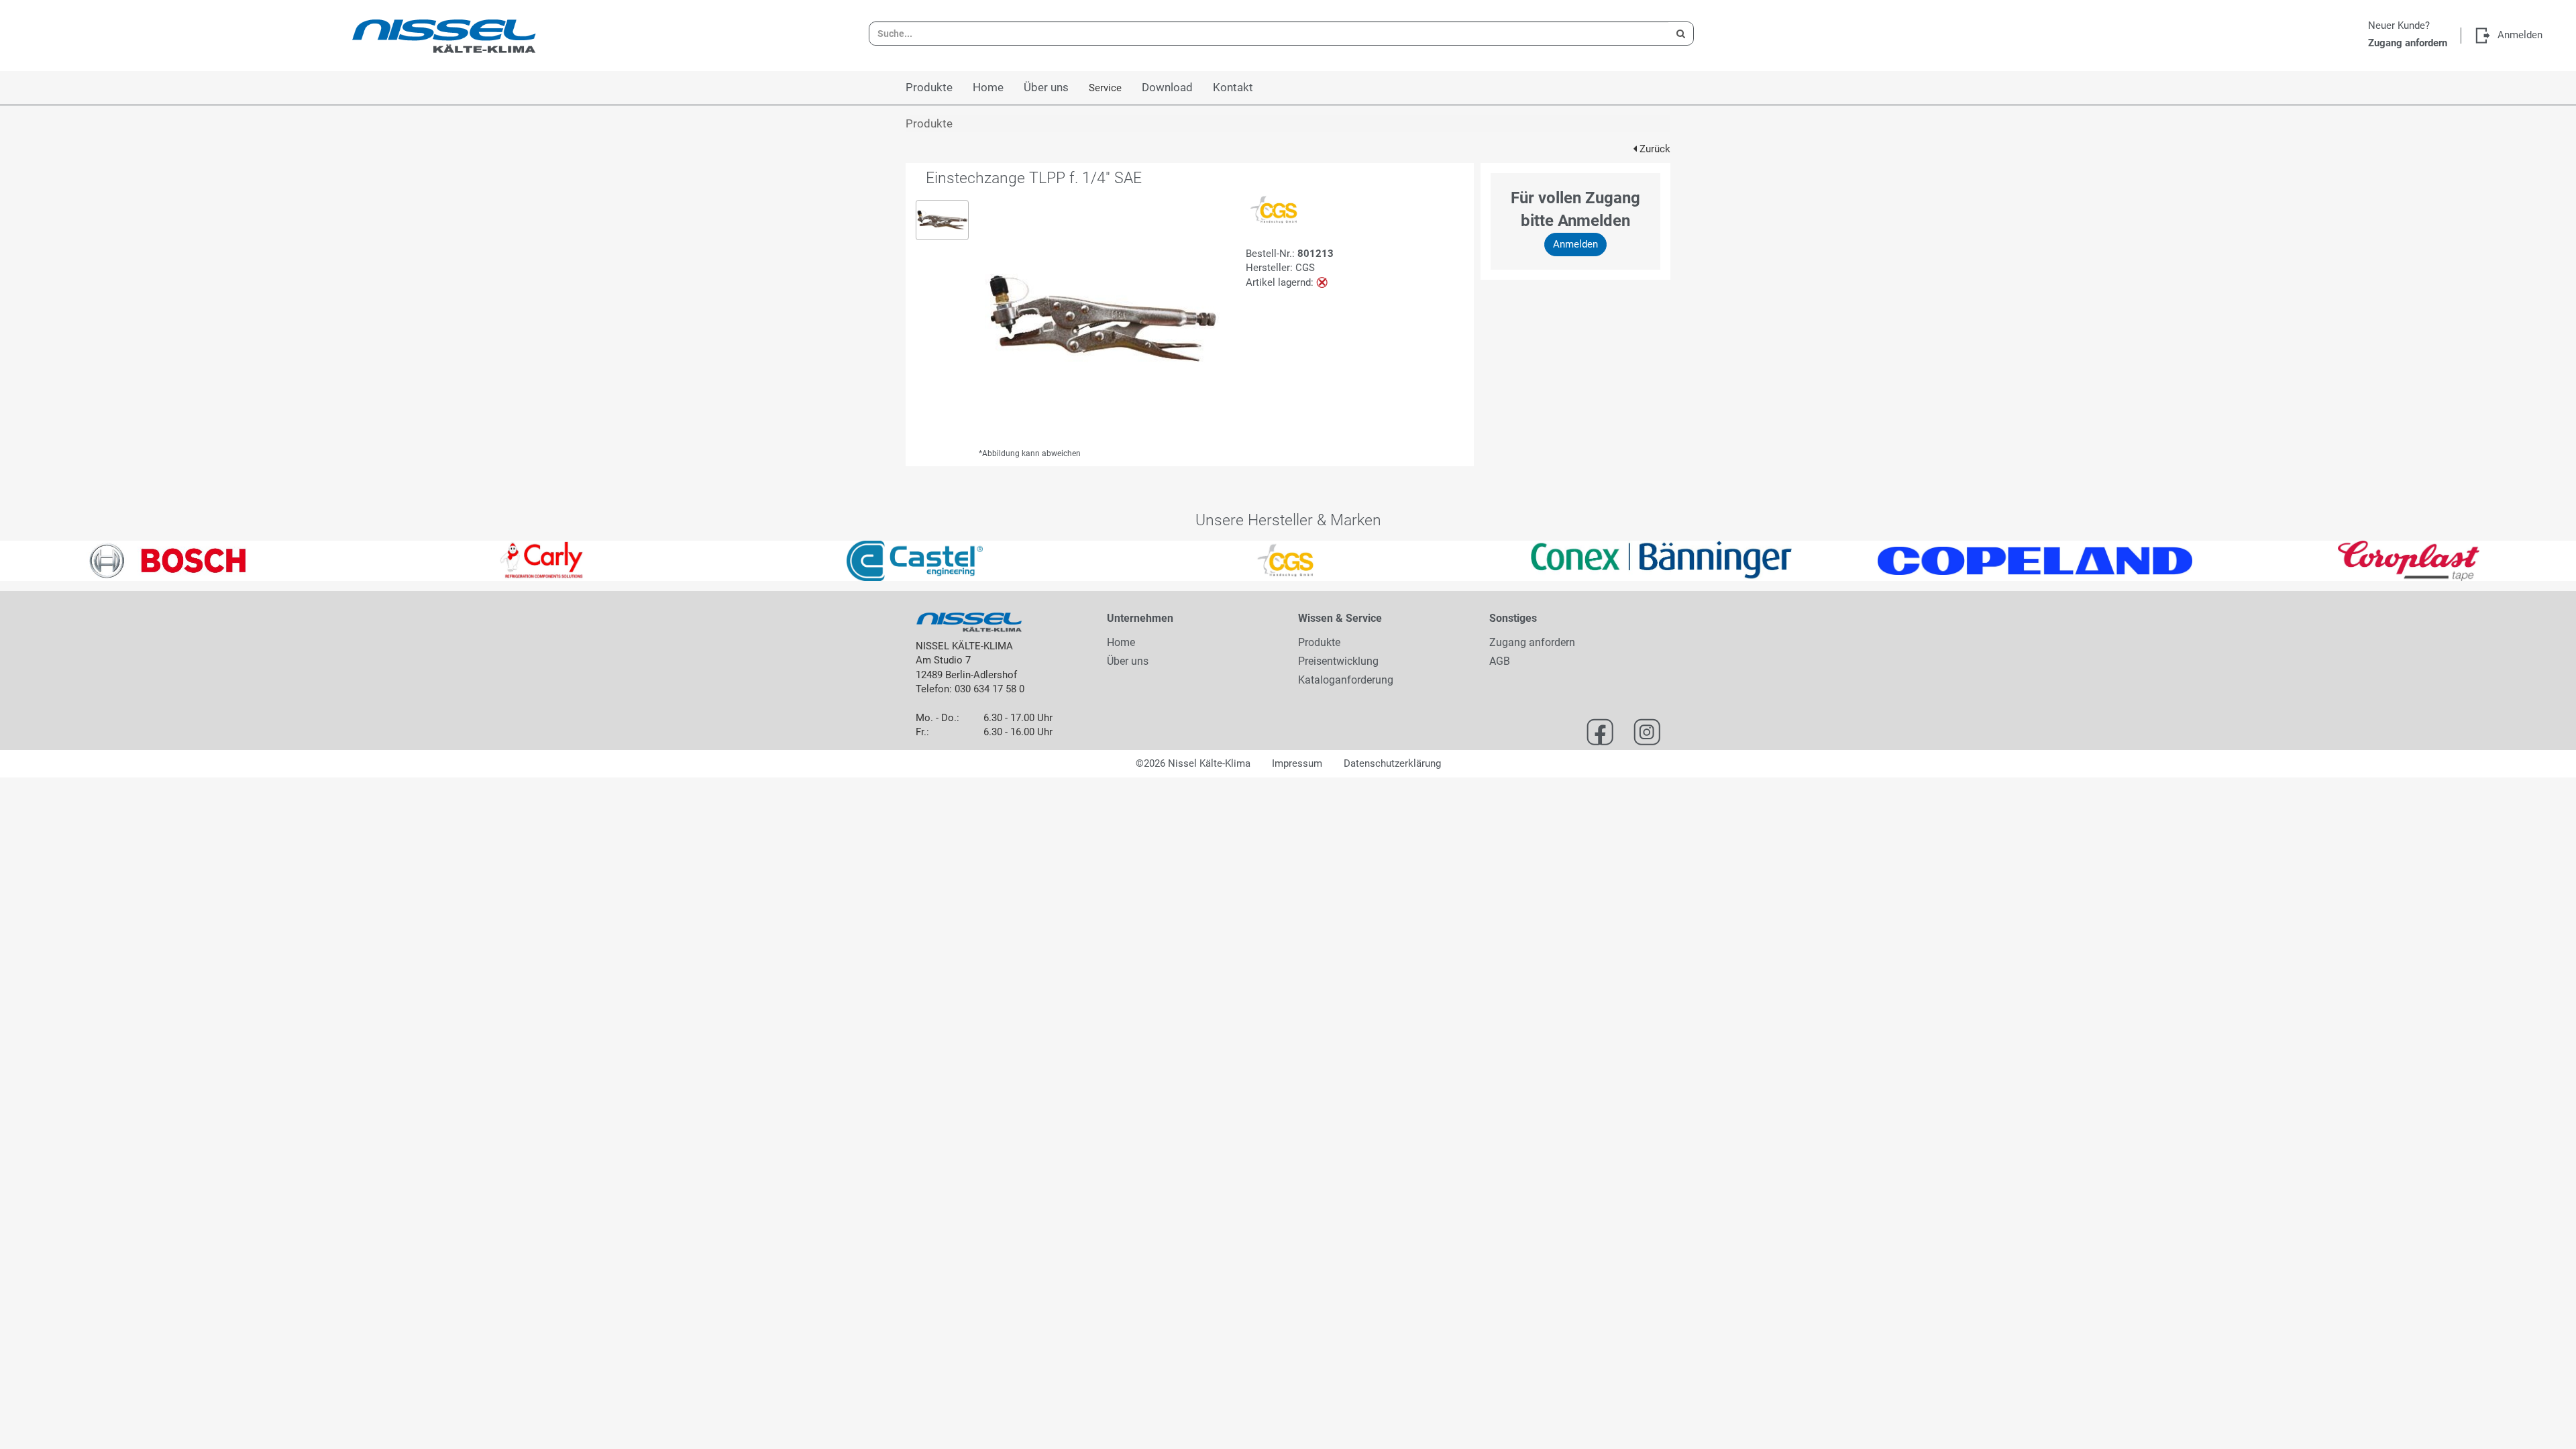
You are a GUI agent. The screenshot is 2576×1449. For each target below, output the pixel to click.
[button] (64, 561)
